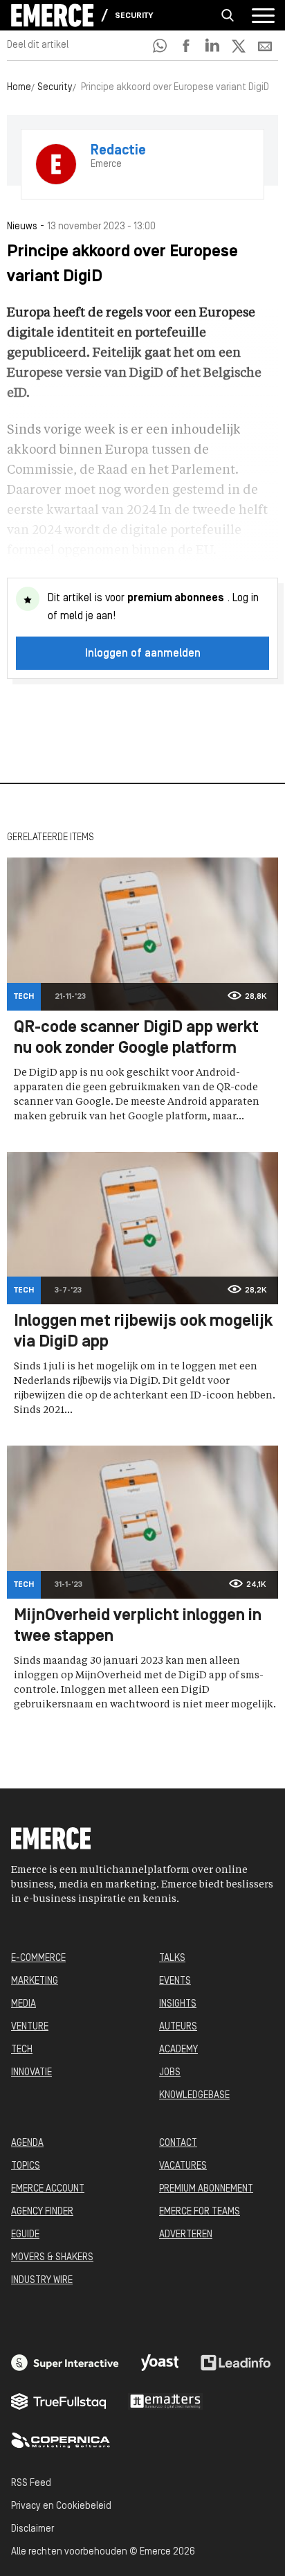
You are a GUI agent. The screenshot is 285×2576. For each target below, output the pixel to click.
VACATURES (183, 2166)
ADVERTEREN (186, 2235)
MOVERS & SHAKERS (52, 2258)
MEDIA (24, 2004)
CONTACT (178, 2143)
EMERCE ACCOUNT (48, 2189)
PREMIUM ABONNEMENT (206, 2189)
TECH (22, 2050)
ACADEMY (178, 2050)
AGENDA (27, 2143)
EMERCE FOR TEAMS (200, 2212)
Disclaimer (33, 2529)
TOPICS (26, 2166)
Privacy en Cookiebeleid (61, 2506)
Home (19, 88)
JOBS (170, 2073)
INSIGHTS (178, 2004)
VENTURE (30, 2027)
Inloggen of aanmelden (143, 654)
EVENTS (175, 1981)
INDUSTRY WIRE (42, 2281)
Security (134, 16)
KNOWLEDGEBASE (194, 2096)
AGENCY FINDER (42, 2212)
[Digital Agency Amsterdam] (65, 2363)
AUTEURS (178, 2027)
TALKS (172, 1958)
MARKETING (35, 1981)
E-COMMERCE (38, 1958)
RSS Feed (31, 2484)
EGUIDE (25, 2235)
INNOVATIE (31, 2073)
